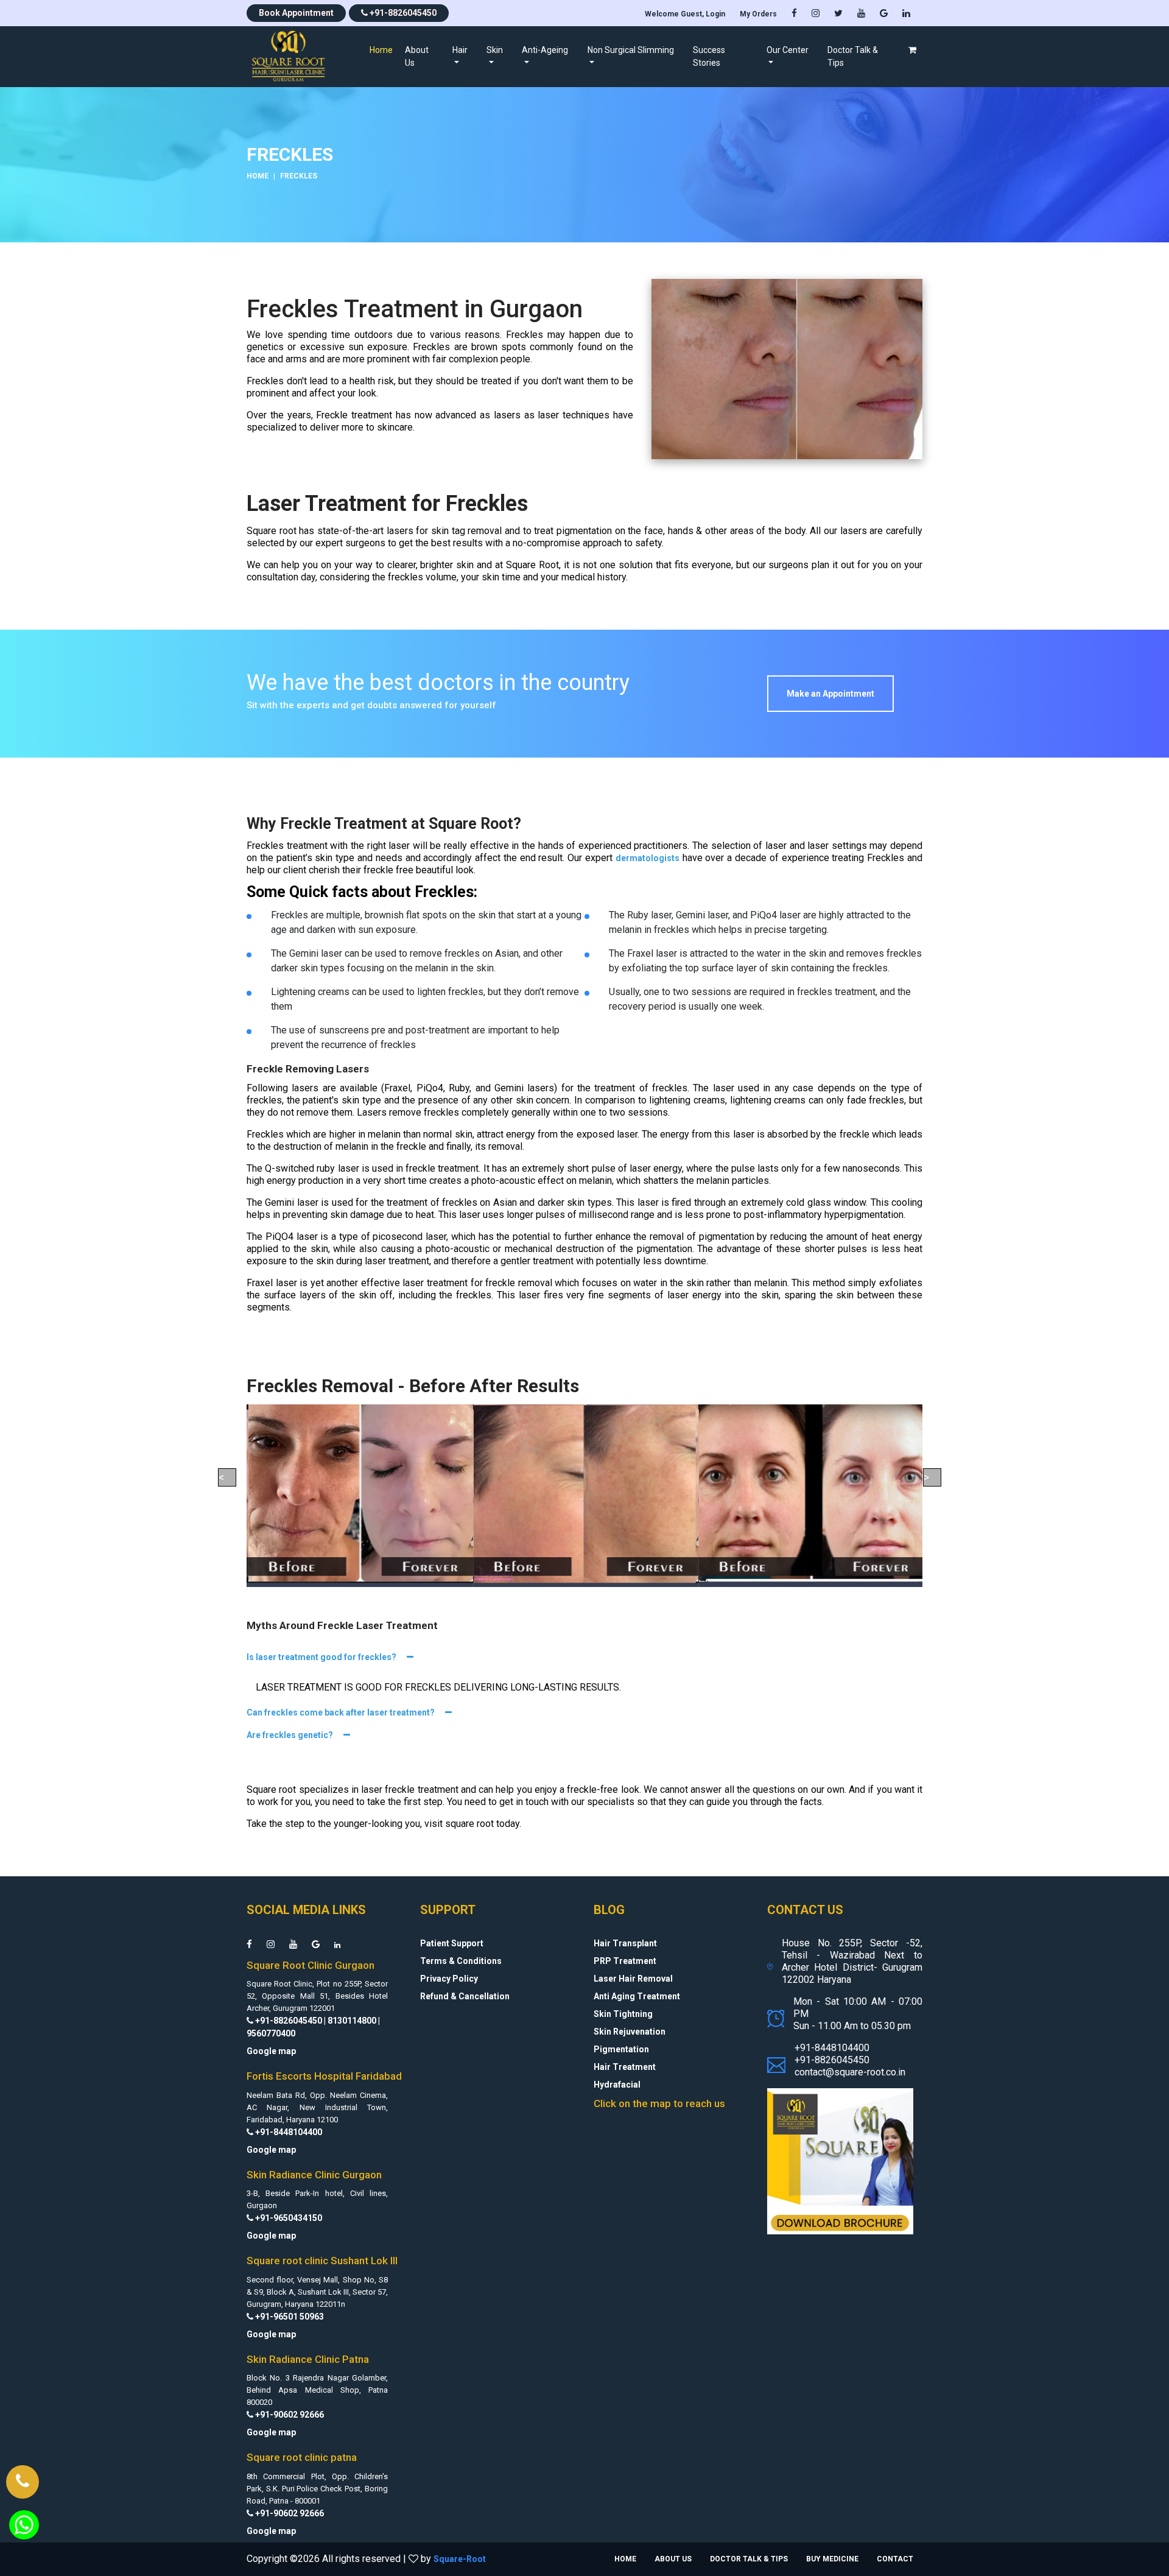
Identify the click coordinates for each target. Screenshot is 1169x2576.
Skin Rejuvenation (630, 2032)
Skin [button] (495, 50)
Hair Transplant (625, 1943)
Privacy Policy (449, 1979)
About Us (417, 56)
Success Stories (709, 56)
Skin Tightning (623, 2014)
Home (384, 50)
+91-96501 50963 (289, 2317)
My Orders (758, 14)
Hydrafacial (617, 2085)
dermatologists (648, 858)
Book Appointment (296, 13)
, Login (685, 14)
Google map (271, 2051)
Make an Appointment (830, 694)
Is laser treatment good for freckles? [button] (322, 1657)
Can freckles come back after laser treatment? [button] (342, 1712)
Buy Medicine (832, 2559)
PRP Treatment (625, 1961)
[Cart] (912, 50)
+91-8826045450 (402, 13)
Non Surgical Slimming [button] (631, 50)
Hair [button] (460, 50)
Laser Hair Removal (633, 1979)
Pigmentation (621, 2049)
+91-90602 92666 (289, 2415)
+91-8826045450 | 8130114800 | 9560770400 (313, 2027)
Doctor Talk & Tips (853, 56)
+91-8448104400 (288, 2132)
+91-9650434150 (288, 2218)
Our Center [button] (788, 50)
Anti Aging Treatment (637, 1996)
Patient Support (452, 1943)
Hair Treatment (625, 2067)
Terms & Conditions (461, 1961)
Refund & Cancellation (465, 1996)
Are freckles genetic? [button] (291, 1735)
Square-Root (460, 2559)
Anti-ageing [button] (545, 50)
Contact (895, 2559)
